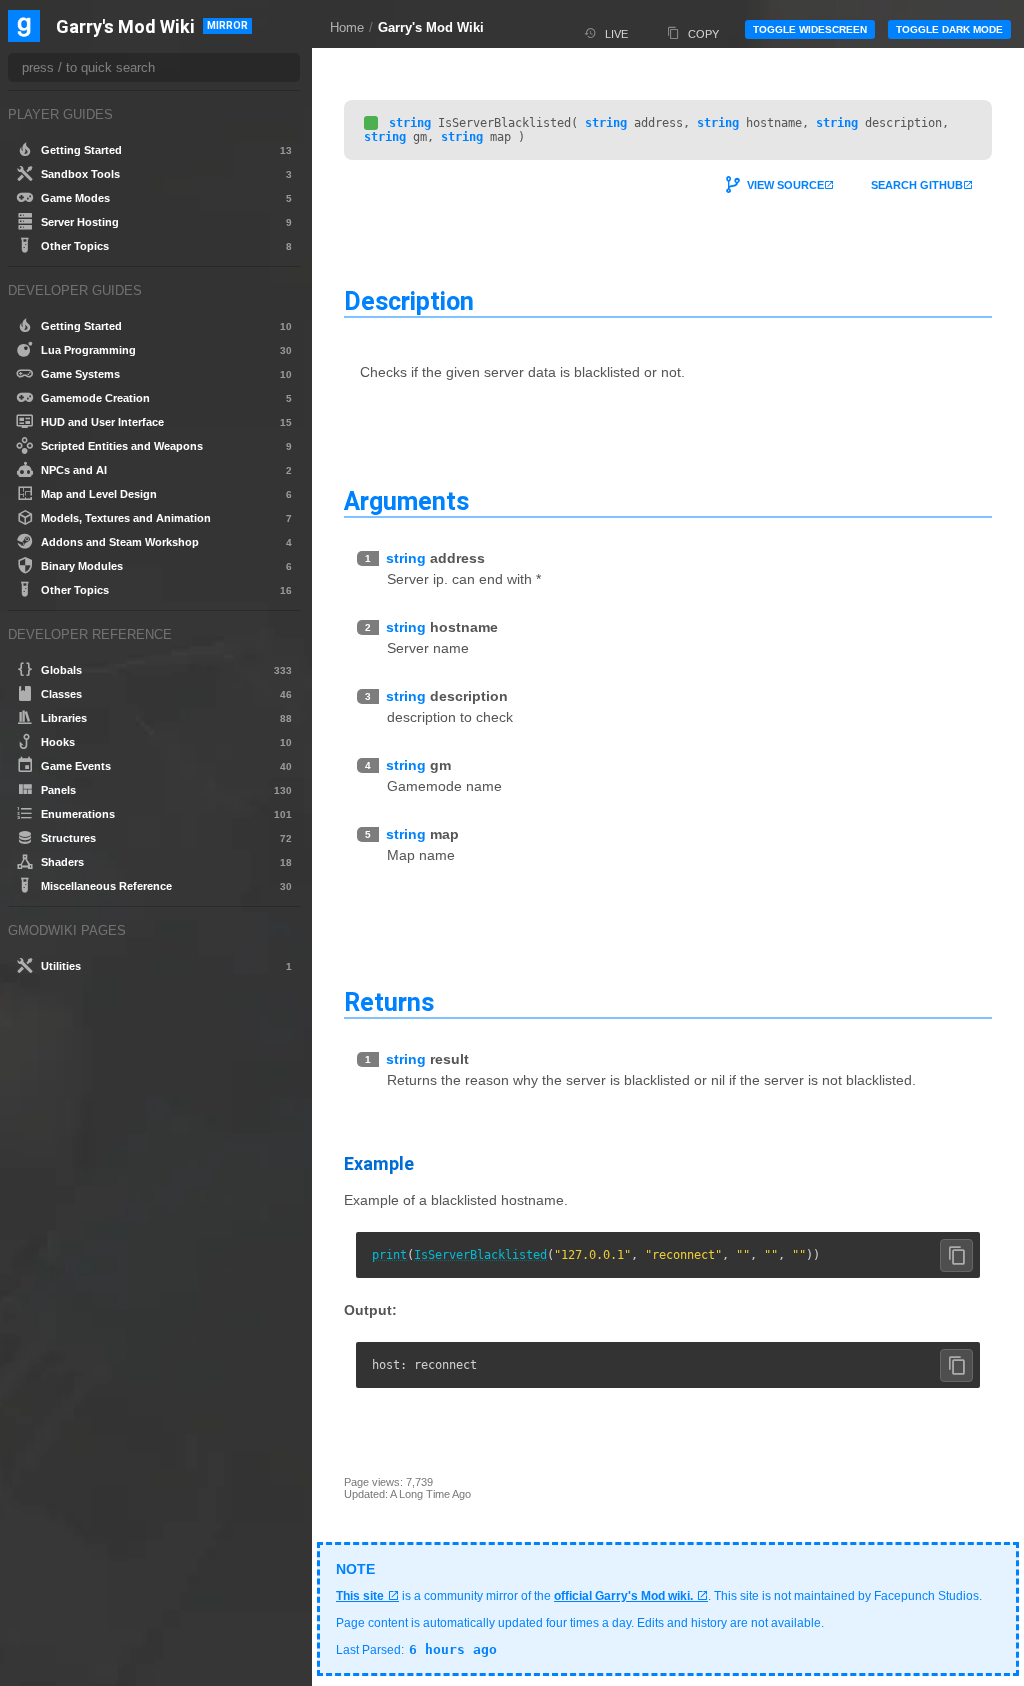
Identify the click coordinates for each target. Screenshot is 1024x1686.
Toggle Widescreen (810, 29)
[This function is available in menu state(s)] (371, 123)
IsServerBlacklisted (480, 1255)
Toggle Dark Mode (949, 29)
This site (360, 1596)
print (389, 1255)
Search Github (917, 185)
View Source (785, 185)
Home (347, 27)
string (410, 123)
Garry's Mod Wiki (431, 27)
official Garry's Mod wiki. (623, 1596)
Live (616, 34)
